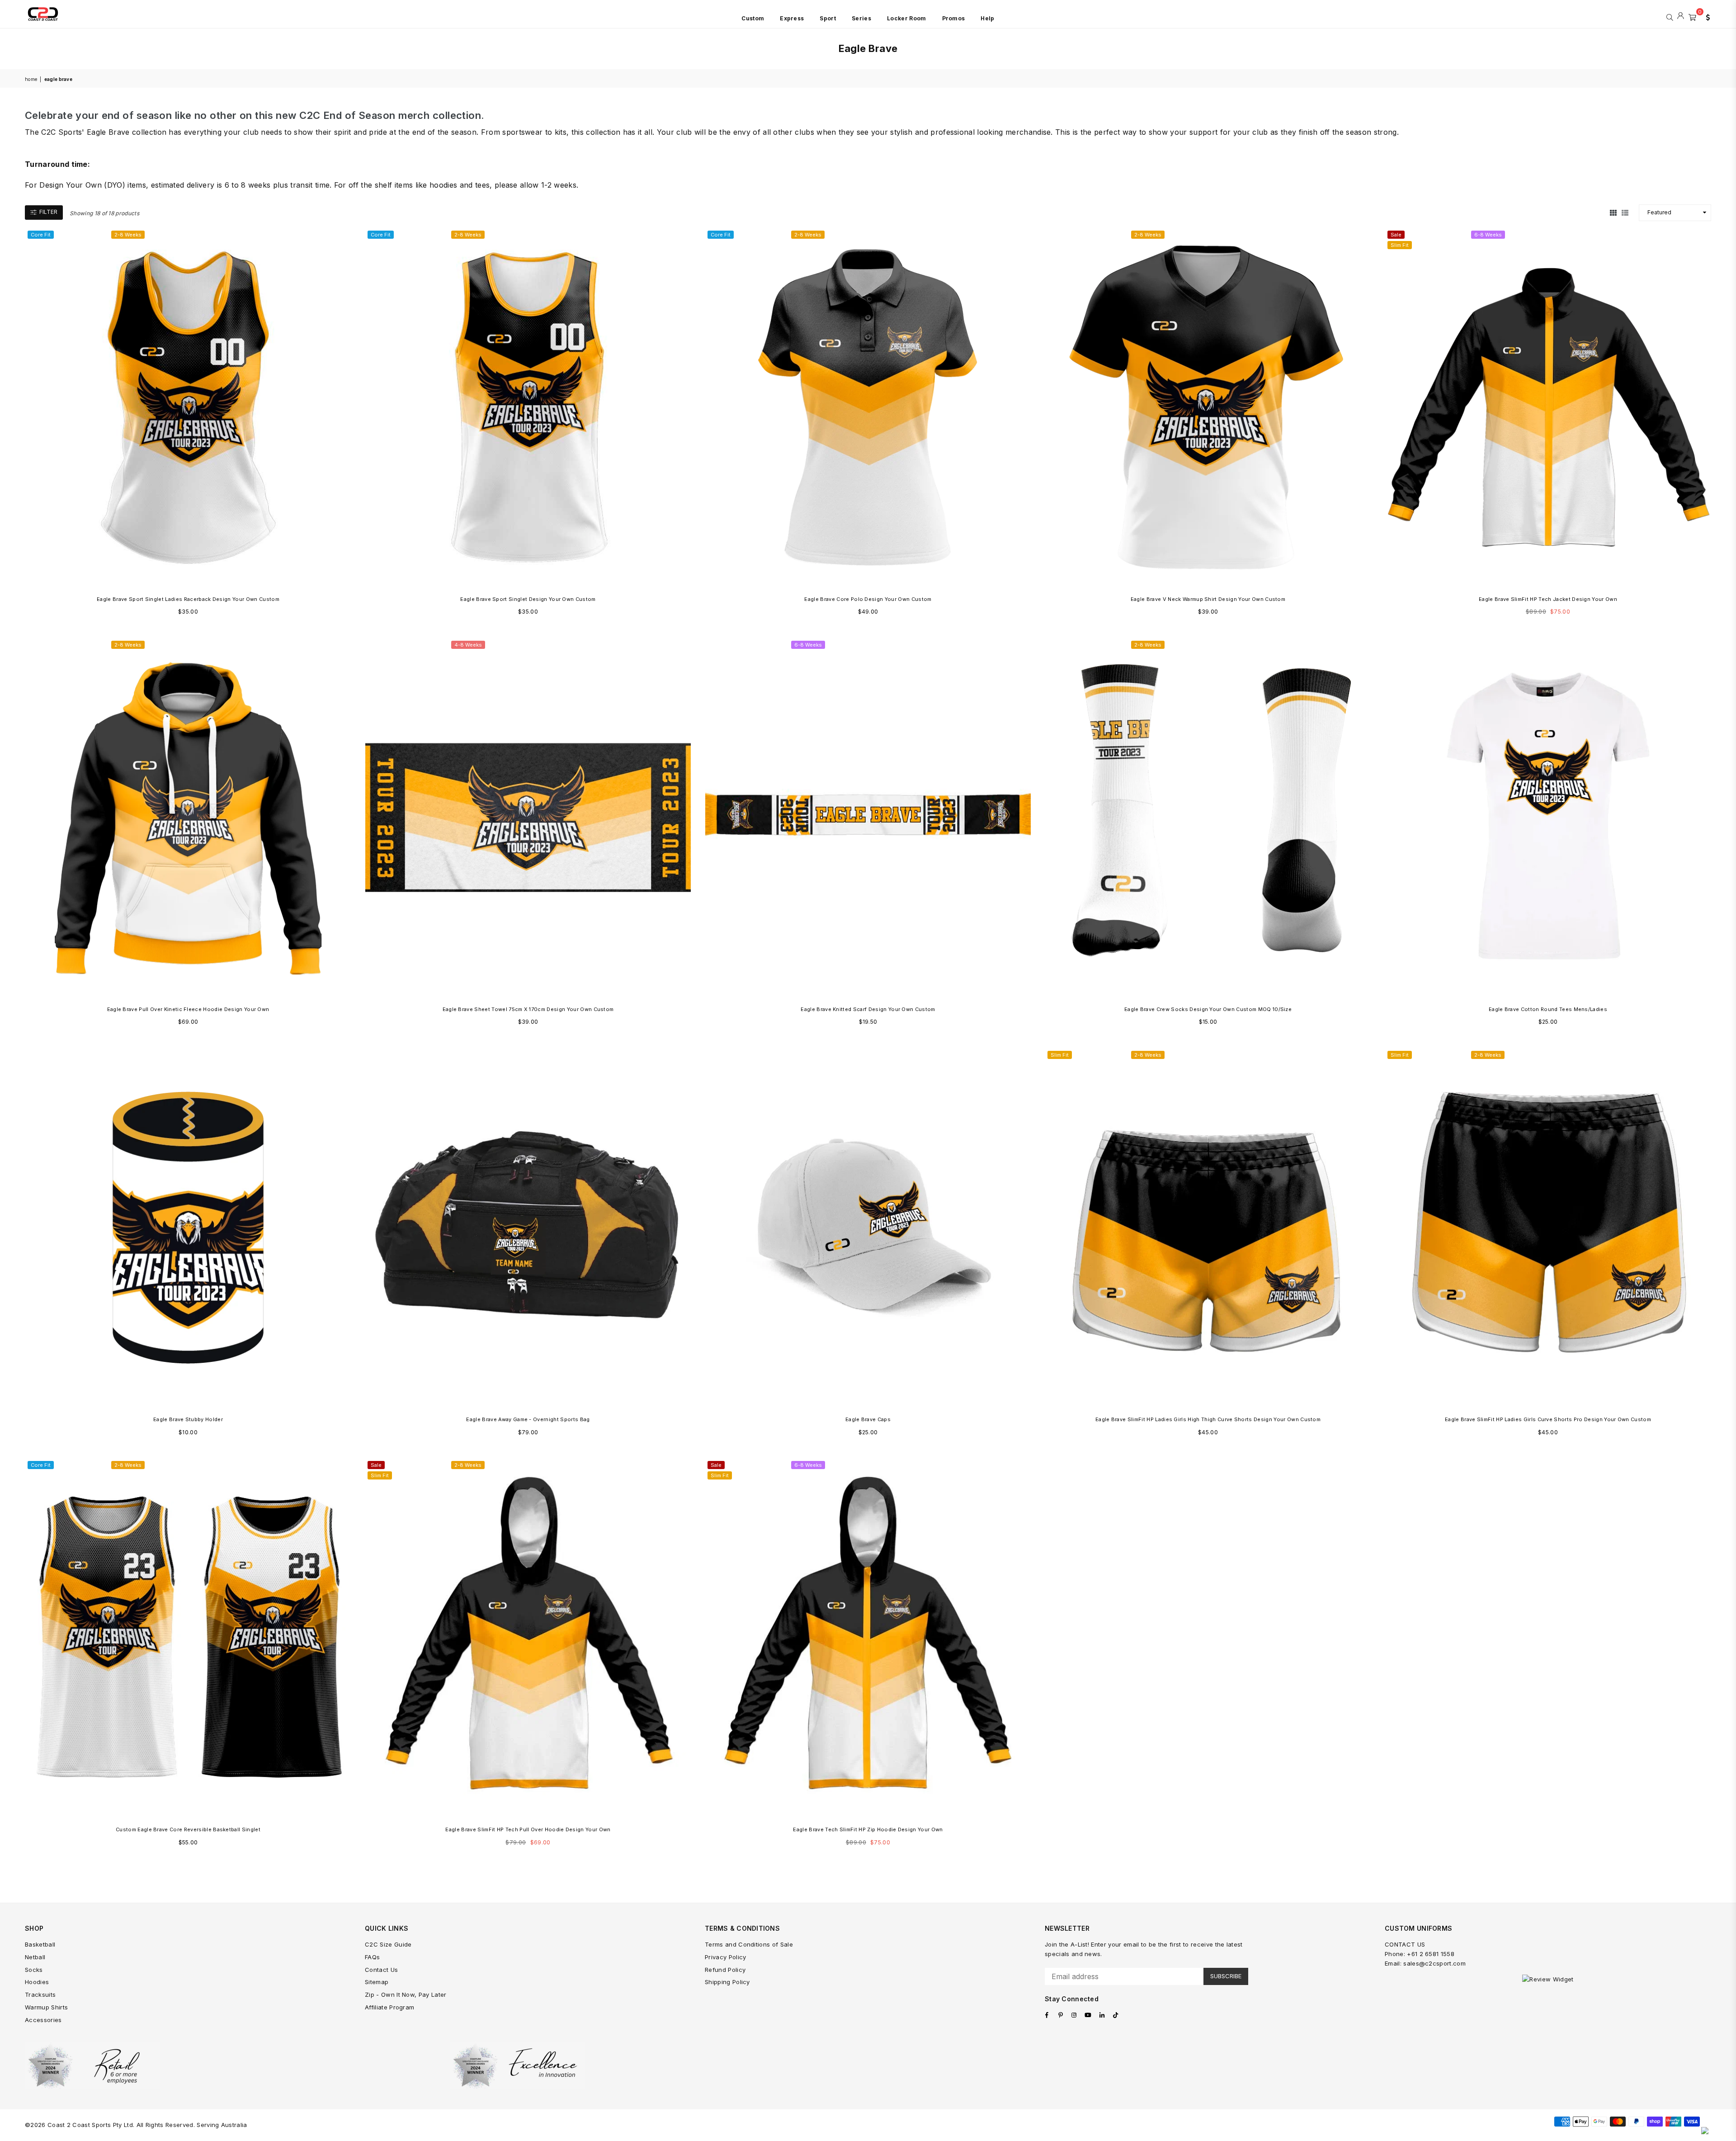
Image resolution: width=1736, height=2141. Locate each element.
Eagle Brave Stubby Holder (188, 1419)
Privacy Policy (725, 1957)
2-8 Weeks (128, 235)
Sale (1396, 235)
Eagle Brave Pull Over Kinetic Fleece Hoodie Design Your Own (188, 1009)
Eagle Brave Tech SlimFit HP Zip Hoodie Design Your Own (868, 1829)
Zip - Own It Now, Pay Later (406, 1994)
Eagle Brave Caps (868, 1419)
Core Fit (41, 235)
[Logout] (1681, 16)
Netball (35, 1957)
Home (31, 79)
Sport (828, 18)
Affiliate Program (389, 2007)
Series (861, 18)
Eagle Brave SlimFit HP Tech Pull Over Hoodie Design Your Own (528, 1829)
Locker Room (907, 18)
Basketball (40, 1944)
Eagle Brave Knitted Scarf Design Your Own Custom (868, 1009)
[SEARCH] (1670, 16)
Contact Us (381, 1970)
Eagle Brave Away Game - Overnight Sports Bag (528, 1419)
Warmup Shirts (46, 2007)
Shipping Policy (727, 1982)
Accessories (43, 2020)
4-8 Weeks (468, 645)
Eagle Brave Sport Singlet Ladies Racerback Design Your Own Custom (188, 599)
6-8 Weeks (1488, 235)
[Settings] (1706, 16)
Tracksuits (40, 1994)
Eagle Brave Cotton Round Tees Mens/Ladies (1548, 1009)
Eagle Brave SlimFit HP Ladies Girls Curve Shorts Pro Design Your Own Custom (1548, 1419)
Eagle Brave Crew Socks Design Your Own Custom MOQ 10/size (1208, 1009)
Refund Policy (725, 1970)
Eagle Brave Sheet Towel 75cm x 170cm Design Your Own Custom (528, 1009)
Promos (954, 18)
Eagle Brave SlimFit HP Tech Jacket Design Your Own (1548, 599)
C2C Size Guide (388, 1944)
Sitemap (377, 1982)
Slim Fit (1400, 245)
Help (987, 18)
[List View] (1625, 213)
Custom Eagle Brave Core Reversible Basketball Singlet (188, 1829)
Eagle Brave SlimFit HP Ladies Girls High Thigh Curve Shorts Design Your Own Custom (1208, 1419)
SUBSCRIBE (1226, 1976)
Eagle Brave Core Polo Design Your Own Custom (868, 599)
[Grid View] (1613, 213)
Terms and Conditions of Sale (749, 1944)
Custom (753, 18)
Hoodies (37, 1982)
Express (792, 18)
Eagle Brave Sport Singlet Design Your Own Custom (528, 599)
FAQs (372, 1957)
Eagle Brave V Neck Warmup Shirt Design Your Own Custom (1208, 599)
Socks (34, 1970)
